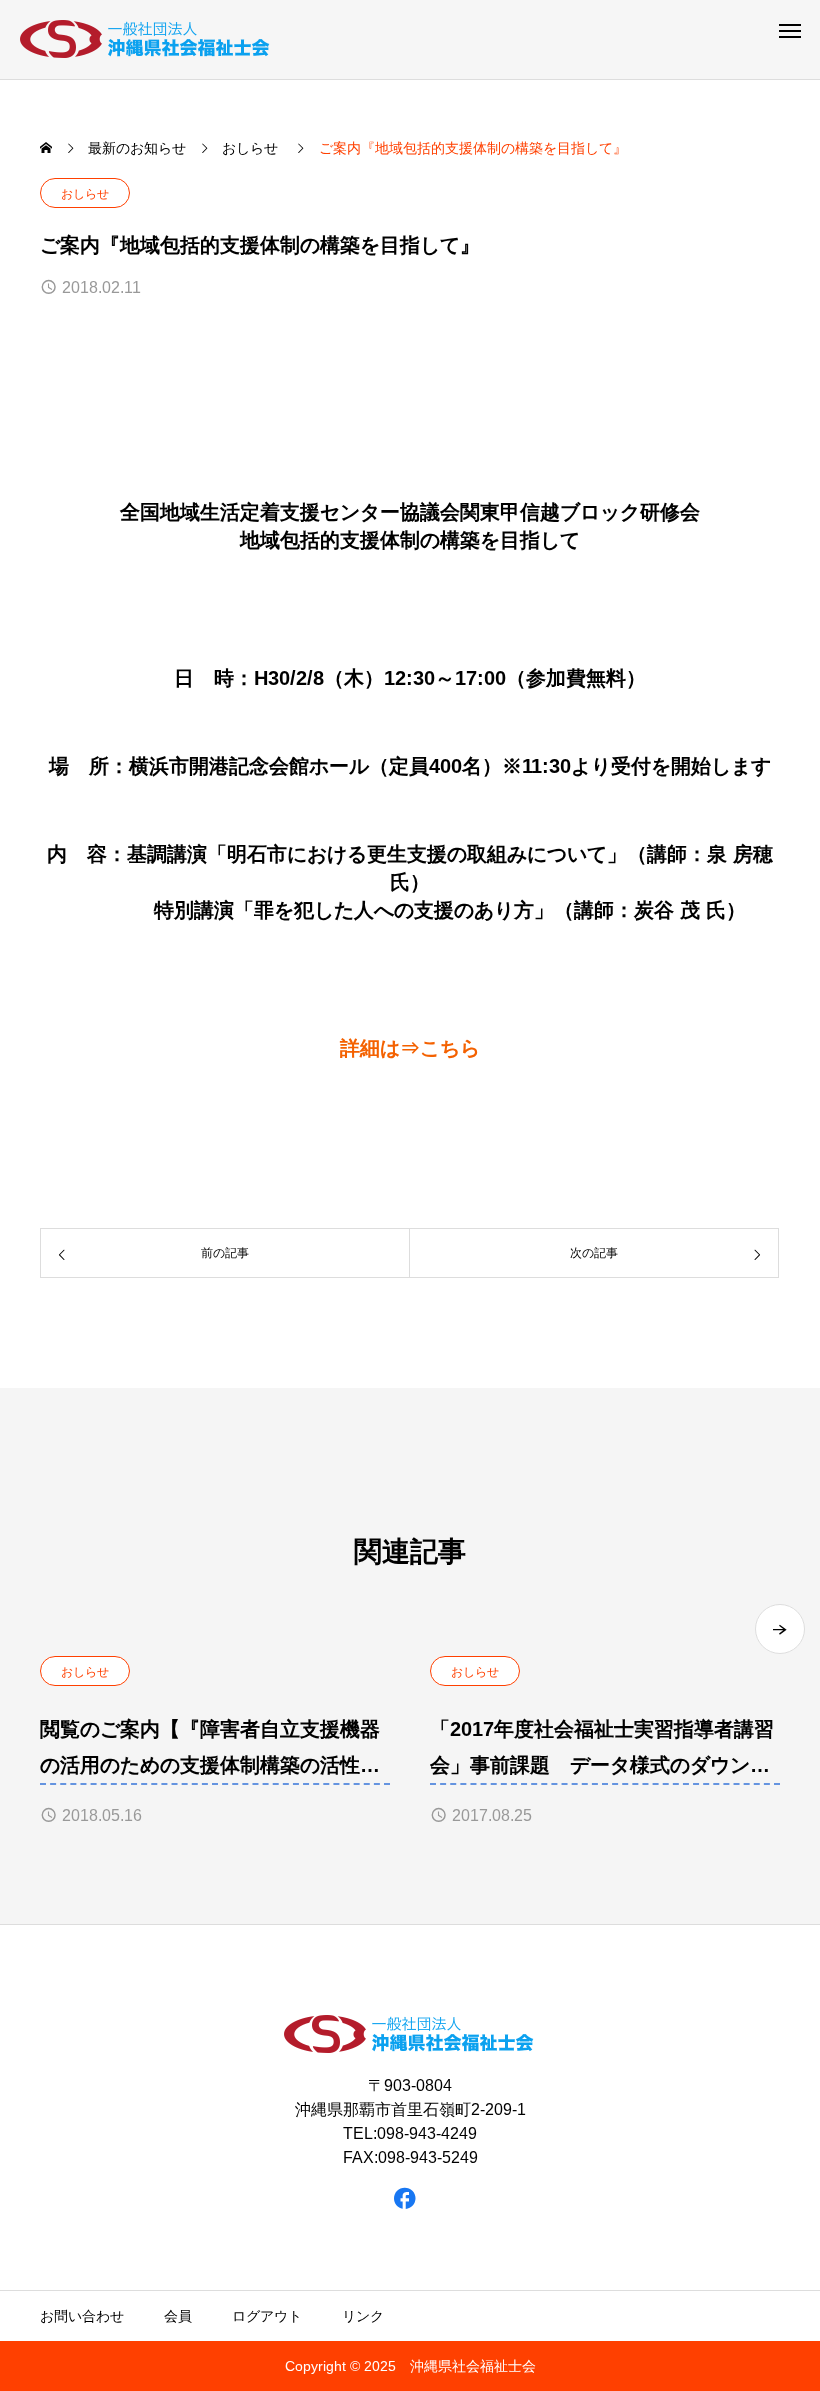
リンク (363, 2316)
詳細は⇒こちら (410, 1048)
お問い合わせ (82, 2316)
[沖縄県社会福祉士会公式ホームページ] (146, 39)
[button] (780, 1629)
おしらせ (85, 194)
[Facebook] (405, 2197)
